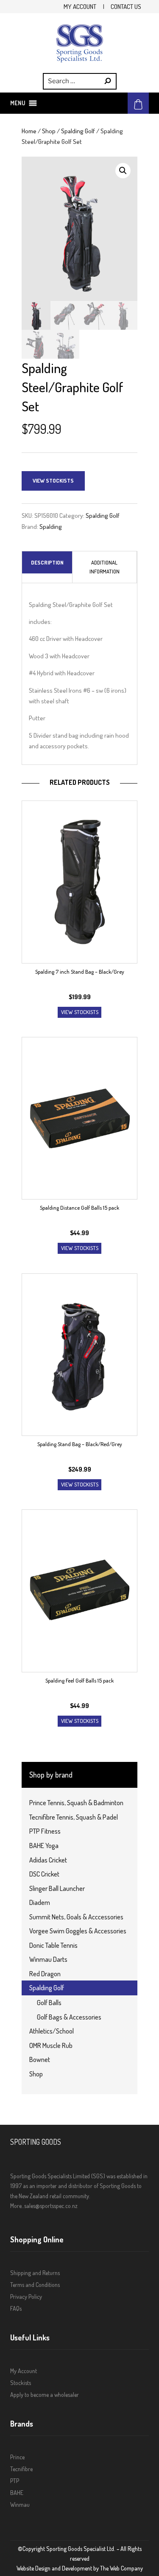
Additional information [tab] (105, 567)
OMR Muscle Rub (51, 2045)
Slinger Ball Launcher (57, 1888)
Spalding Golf (78, 131)
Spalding (51, 526)
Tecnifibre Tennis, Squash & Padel (74, 1817)
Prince (17, 2457)
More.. (17, 2206)
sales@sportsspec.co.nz (51, 2206)
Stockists (21, 2383)
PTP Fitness (45, 1831)
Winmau (20, 2504)
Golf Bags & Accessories (69, 2017)
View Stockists (53, 480)
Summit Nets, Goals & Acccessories (76, 1917)
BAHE (17, 2493)
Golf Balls (49, 2003)
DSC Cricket (44, 1874)
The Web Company (121, 2568)
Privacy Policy (26, 2296)
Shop (49, 131)
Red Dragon (45, 1974)
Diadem (40, 1902)
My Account (80, 6)
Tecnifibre (21, 2469)
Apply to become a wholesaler (45, 2395)
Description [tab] (47, 562)
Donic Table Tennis (53, 1945)
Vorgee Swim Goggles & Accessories (78, 1931)
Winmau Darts (48, 1959)
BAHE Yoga (44, 1846)
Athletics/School (52, 2031)
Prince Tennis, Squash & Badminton (76, 1803)
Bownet (40, 2059)
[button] (18, 103)
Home (29, 131)
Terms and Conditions (35, 2285)
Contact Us (126, 6)
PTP (15, 2481)
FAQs (16, 2308)
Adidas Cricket (48, 1860)
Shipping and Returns (35, 2273)
